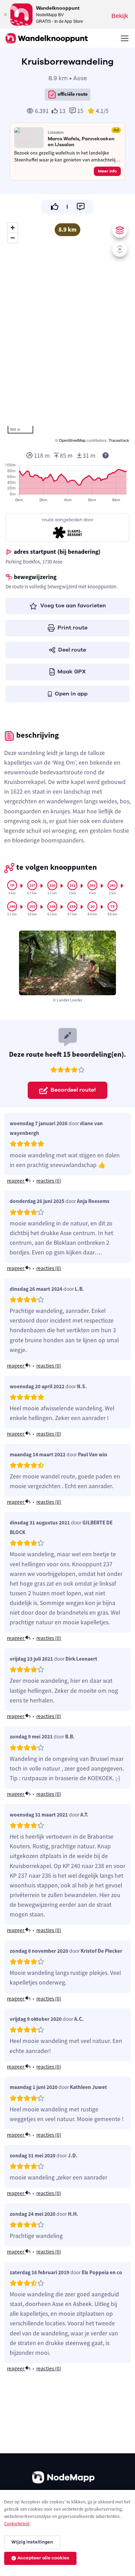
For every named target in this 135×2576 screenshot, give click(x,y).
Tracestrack (119, 440)
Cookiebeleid (17, 2524)
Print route (73, 628)
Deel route (72, 650)
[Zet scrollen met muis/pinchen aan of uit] (120, 249)
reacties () (49, 1181)
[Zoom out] (13, 238)
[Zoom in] (13, 228)
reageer (16, 1181)
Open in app (71, 694)
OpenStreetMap (72, 440)
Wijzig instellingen (32, 2542)
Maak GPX (72, 672)
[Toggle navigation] (124, 38)
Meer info (107, 171)
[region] (67, 332)
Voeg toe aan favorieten (73, 606)
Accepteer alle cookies (43, 2558)
